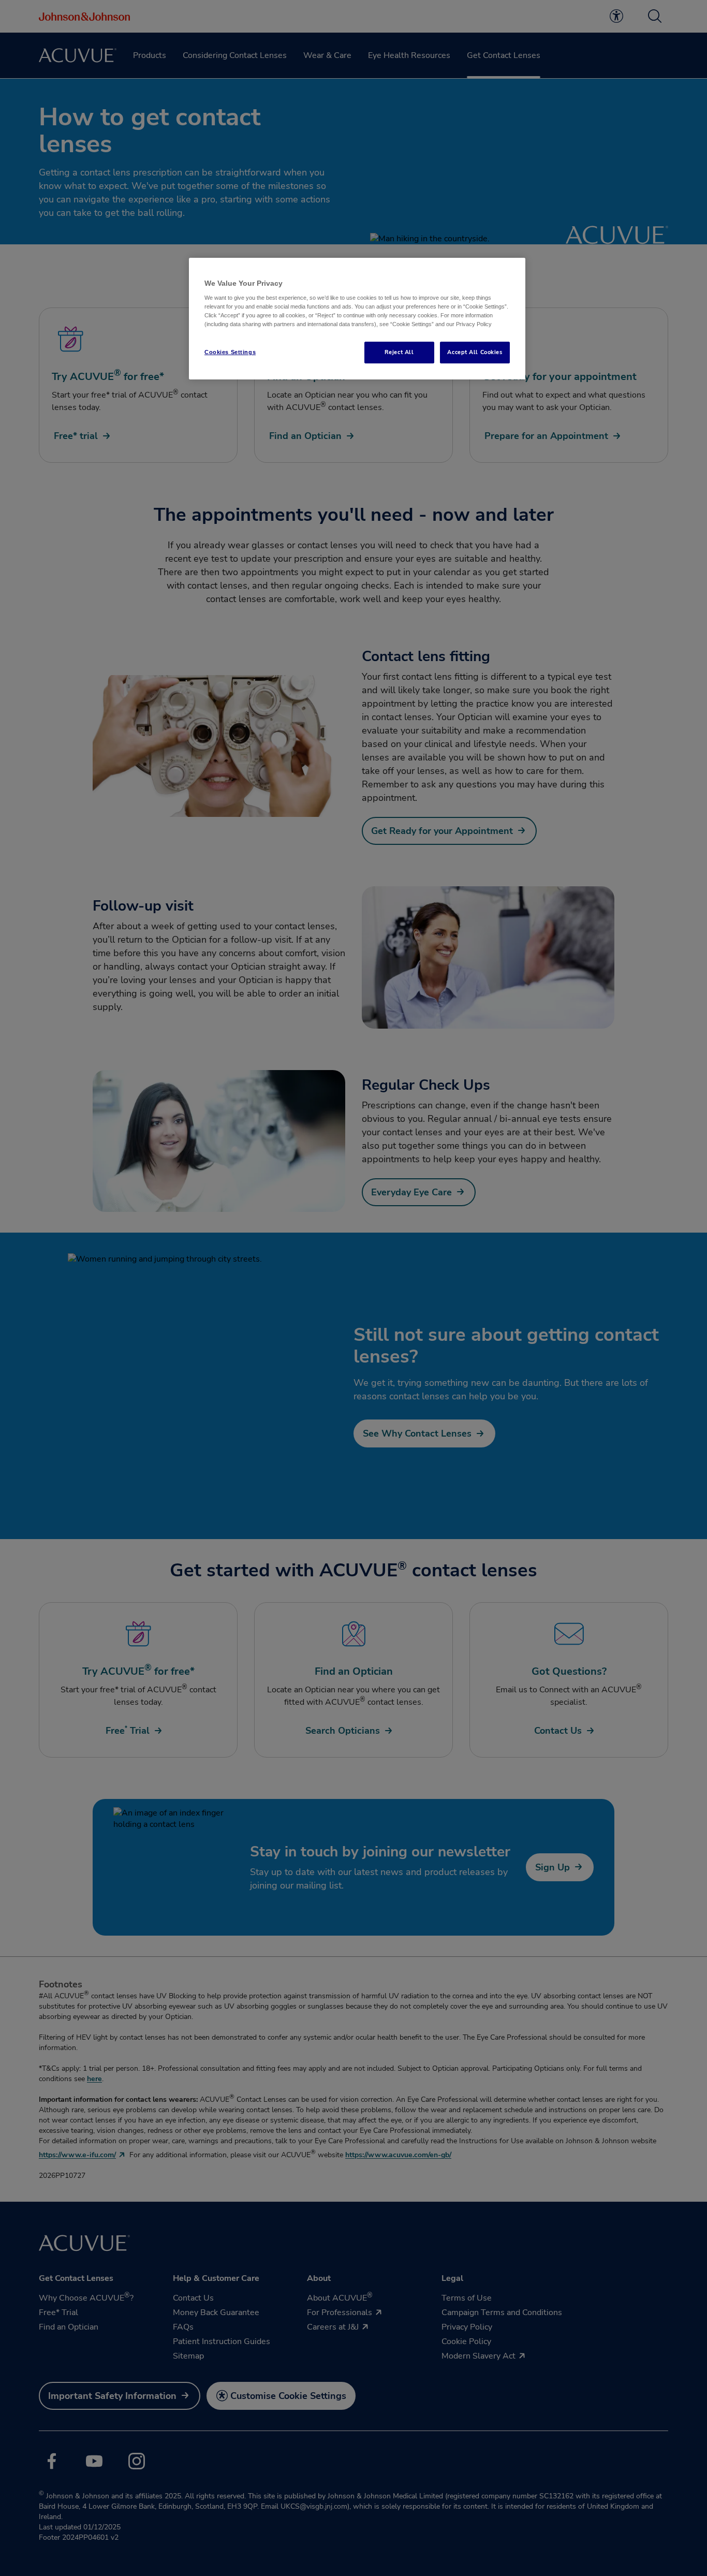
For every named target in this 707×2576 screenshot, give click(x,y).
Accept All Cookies (475, 352)
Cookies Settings (230, 352)
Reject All (399, 352)
